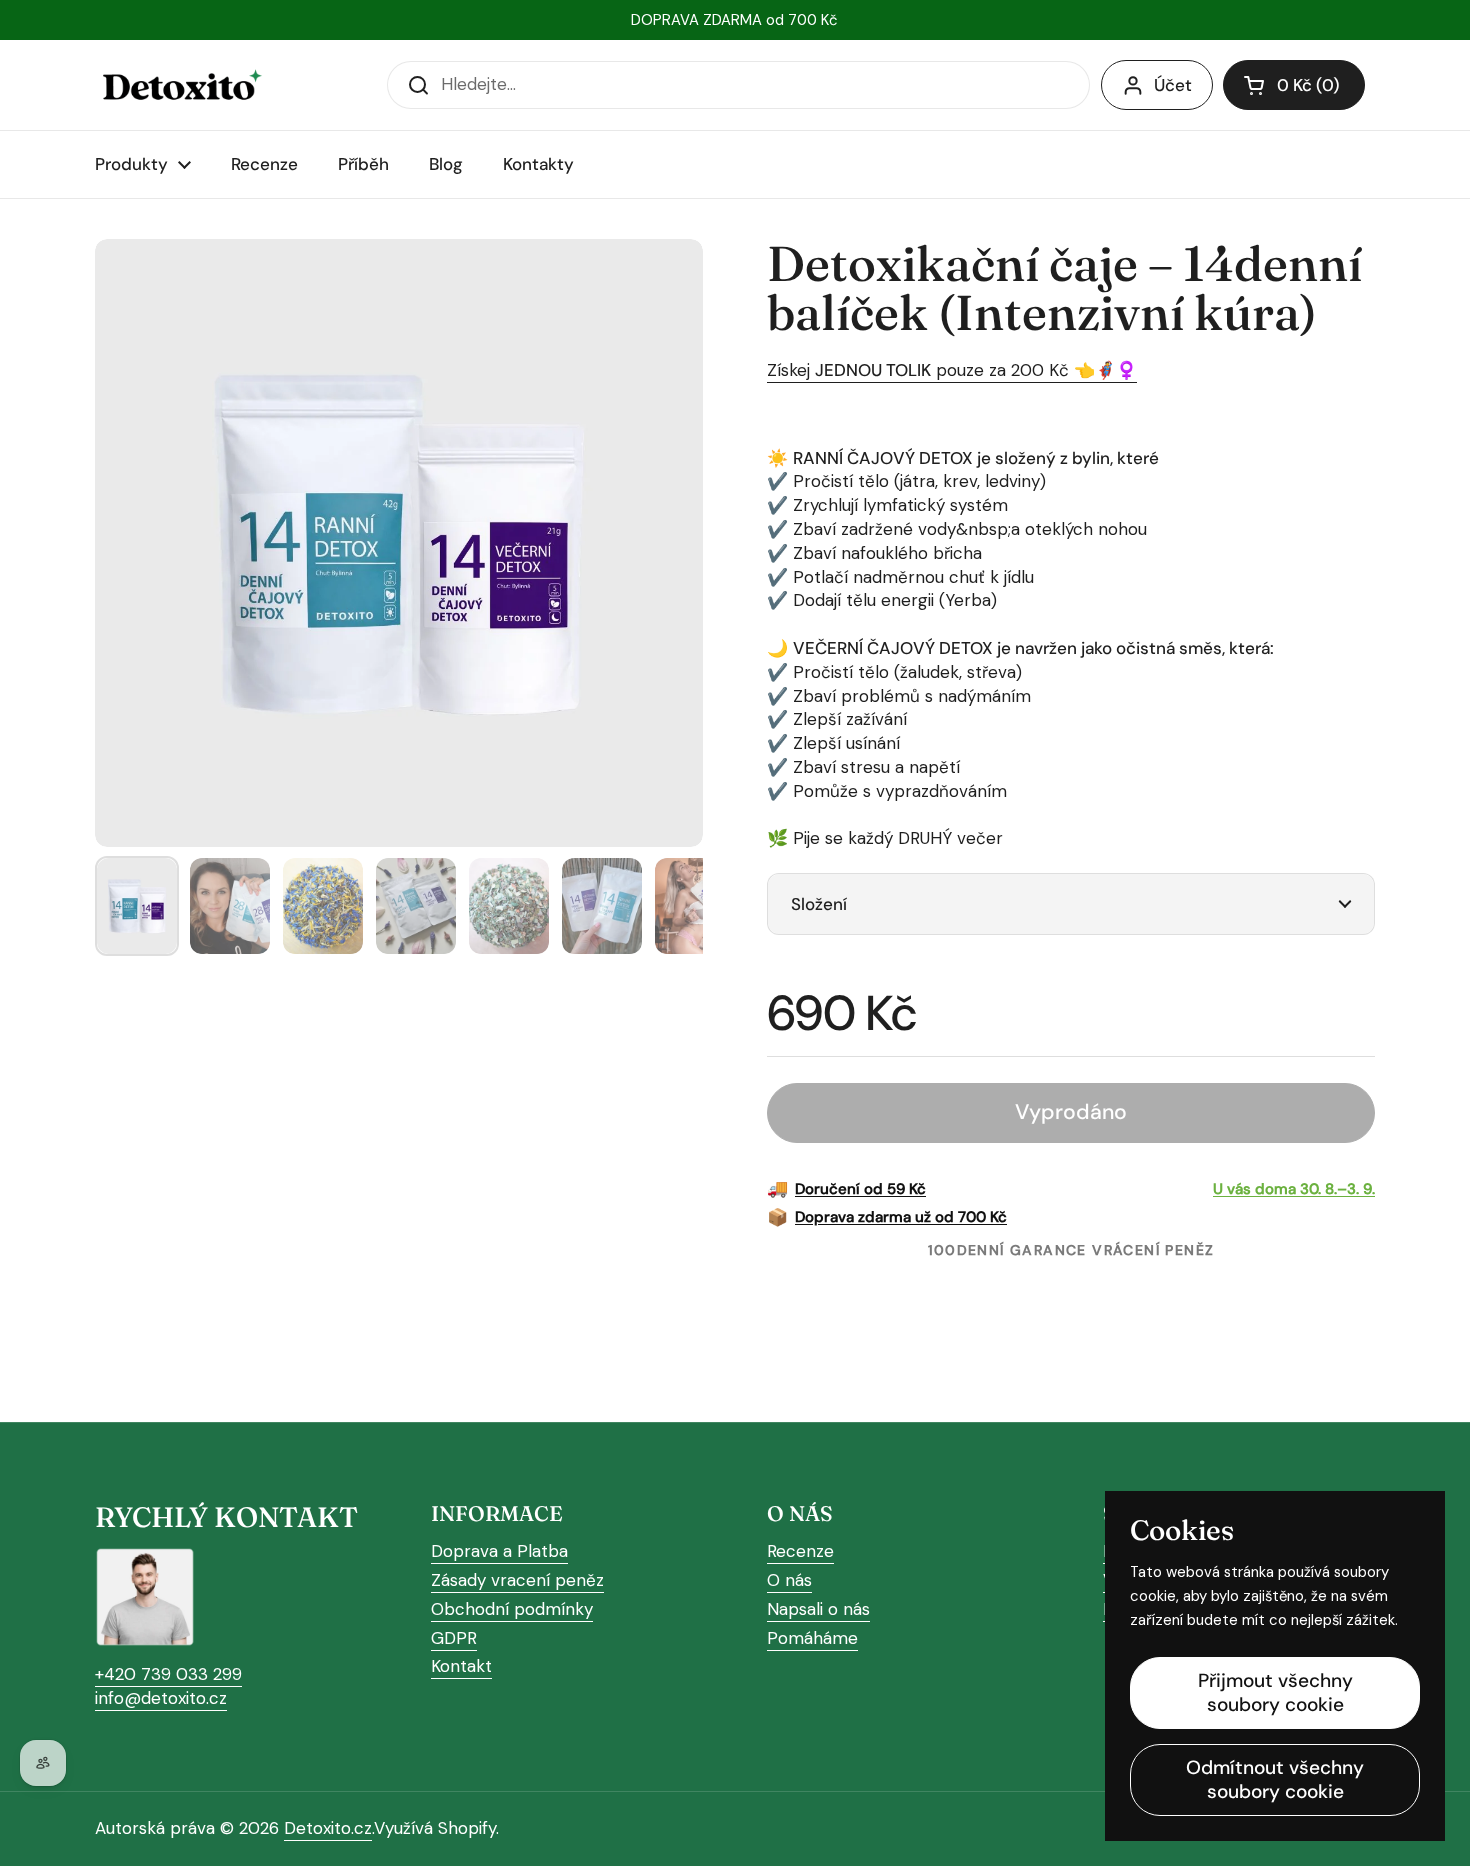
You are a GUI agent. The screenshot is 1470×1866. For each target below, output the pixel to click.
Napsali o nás (818, 1609)
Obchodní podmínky (512, 1609)
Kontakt (461, 1666)
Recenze (800, 1551)
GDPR (454, 1638)
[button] (1294, 85)
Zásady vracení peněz (517, 1580)
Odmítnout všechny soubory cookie (1275, 1779)
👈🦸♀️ (1103, 370)
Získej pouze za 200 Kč (918, 370)
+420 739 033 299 (168, 1674)
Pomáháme (812, 1638)
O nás (789, 1580)
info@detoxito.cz (161, 1698)
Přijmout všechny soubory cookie (1275, 1692)
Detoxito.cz (328, 1828)
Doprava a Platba (499, 1551)
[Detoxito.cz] (180, 85)
